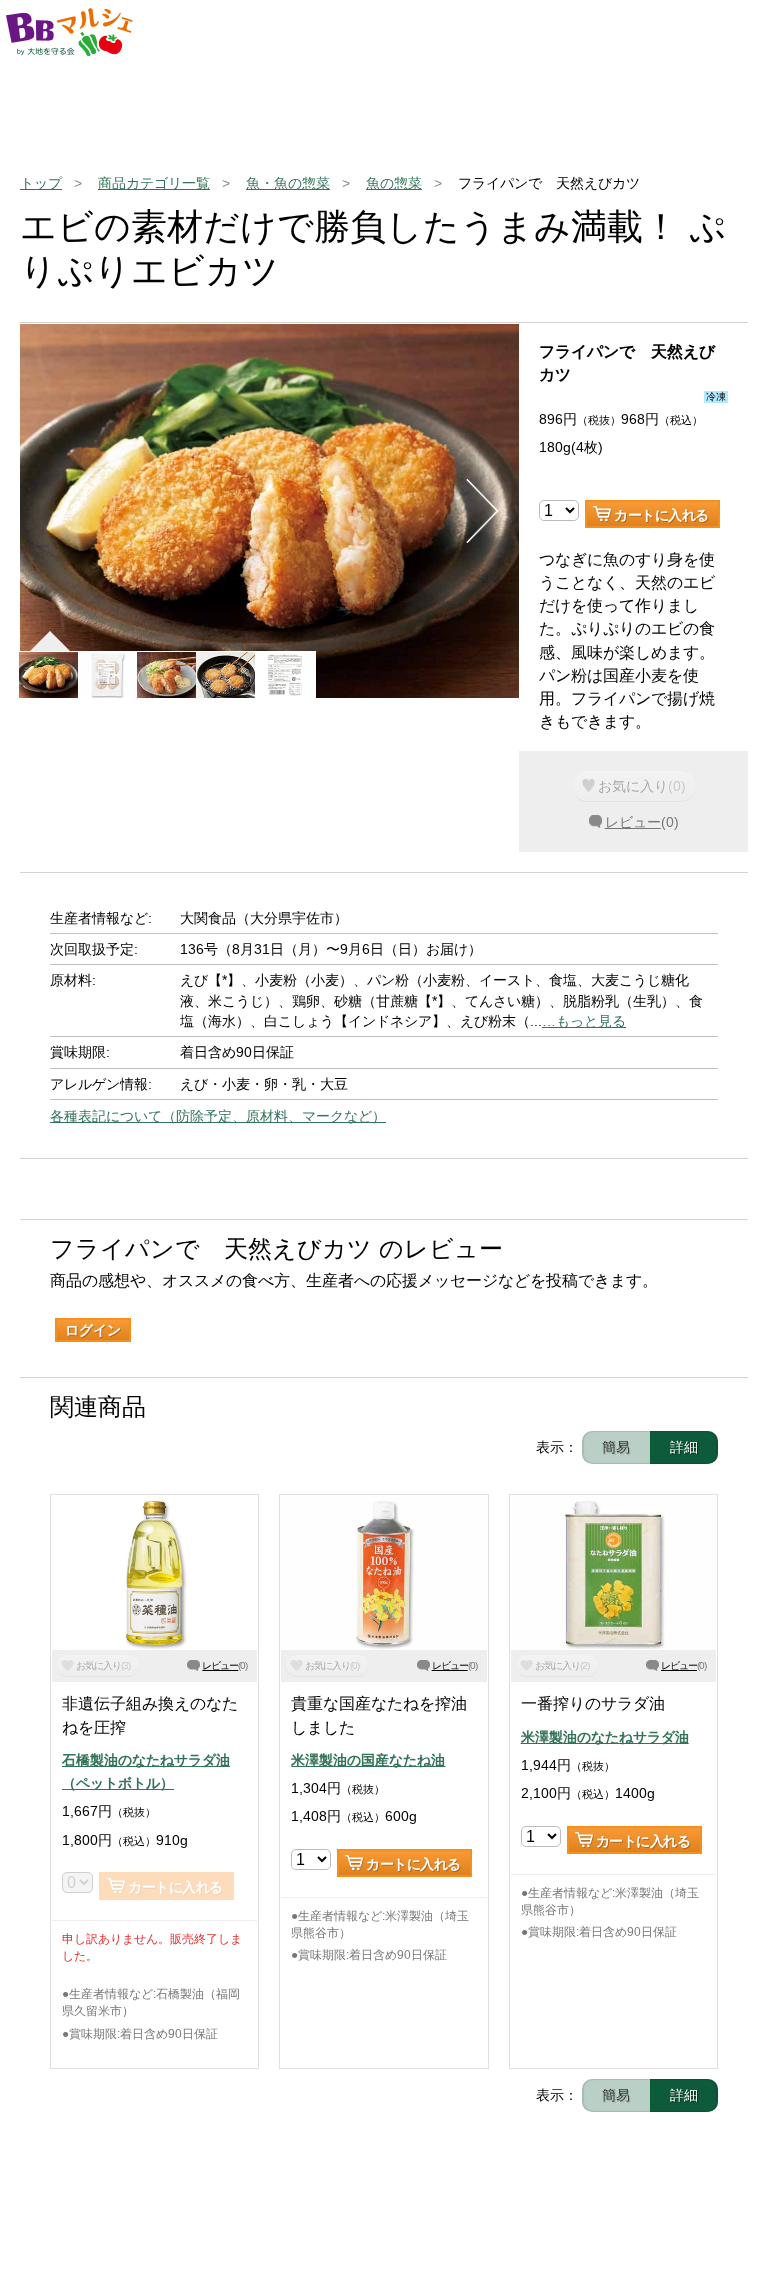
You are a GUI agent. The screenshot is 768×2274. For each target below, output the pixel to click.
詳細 (684, 1447)
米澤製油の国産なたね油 (368, 1760)
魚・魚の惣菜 (288, 183)
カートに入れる (661, 515)
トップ (41, 183)
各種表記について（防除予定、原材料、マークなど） (218, 1116)
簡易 (616, 1447)
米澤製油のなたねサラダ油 (605, 1737)
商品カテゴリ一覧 (154, 183)
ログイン (93, 1330)
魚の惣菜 (394, 183)
